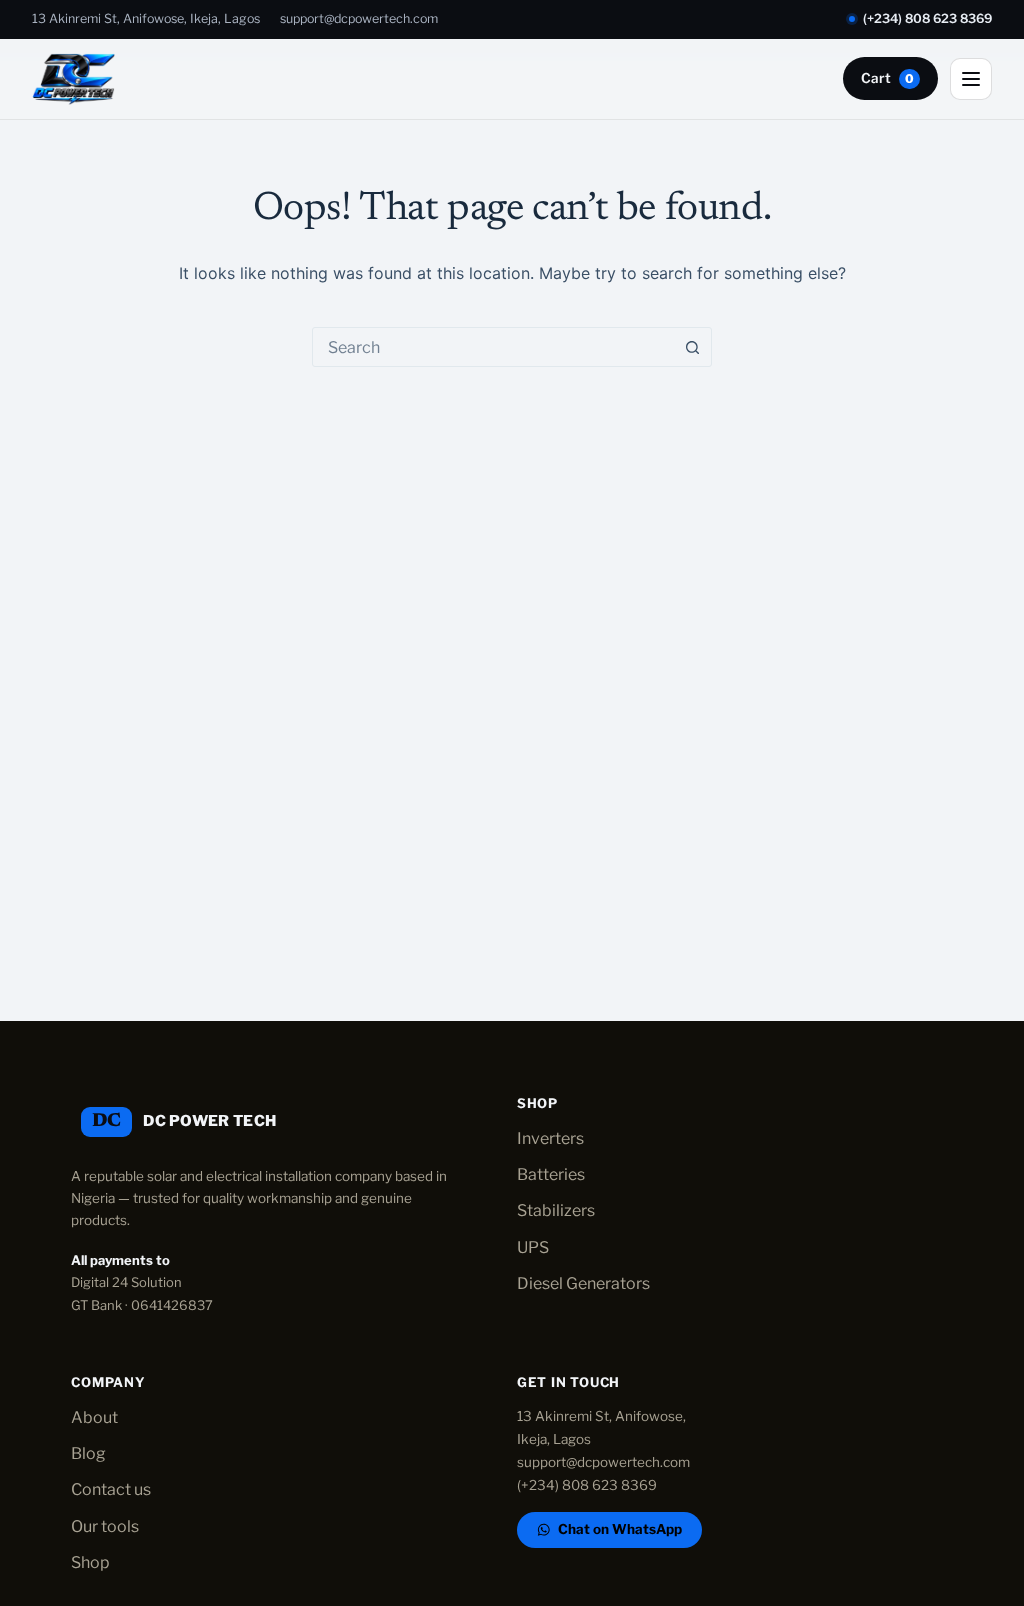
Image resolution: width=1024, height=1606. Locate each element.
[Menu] (971, 79)
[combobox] (493, 347)
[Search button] (692, 347)
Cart (887, 78)
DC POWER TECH (209, 1121)
